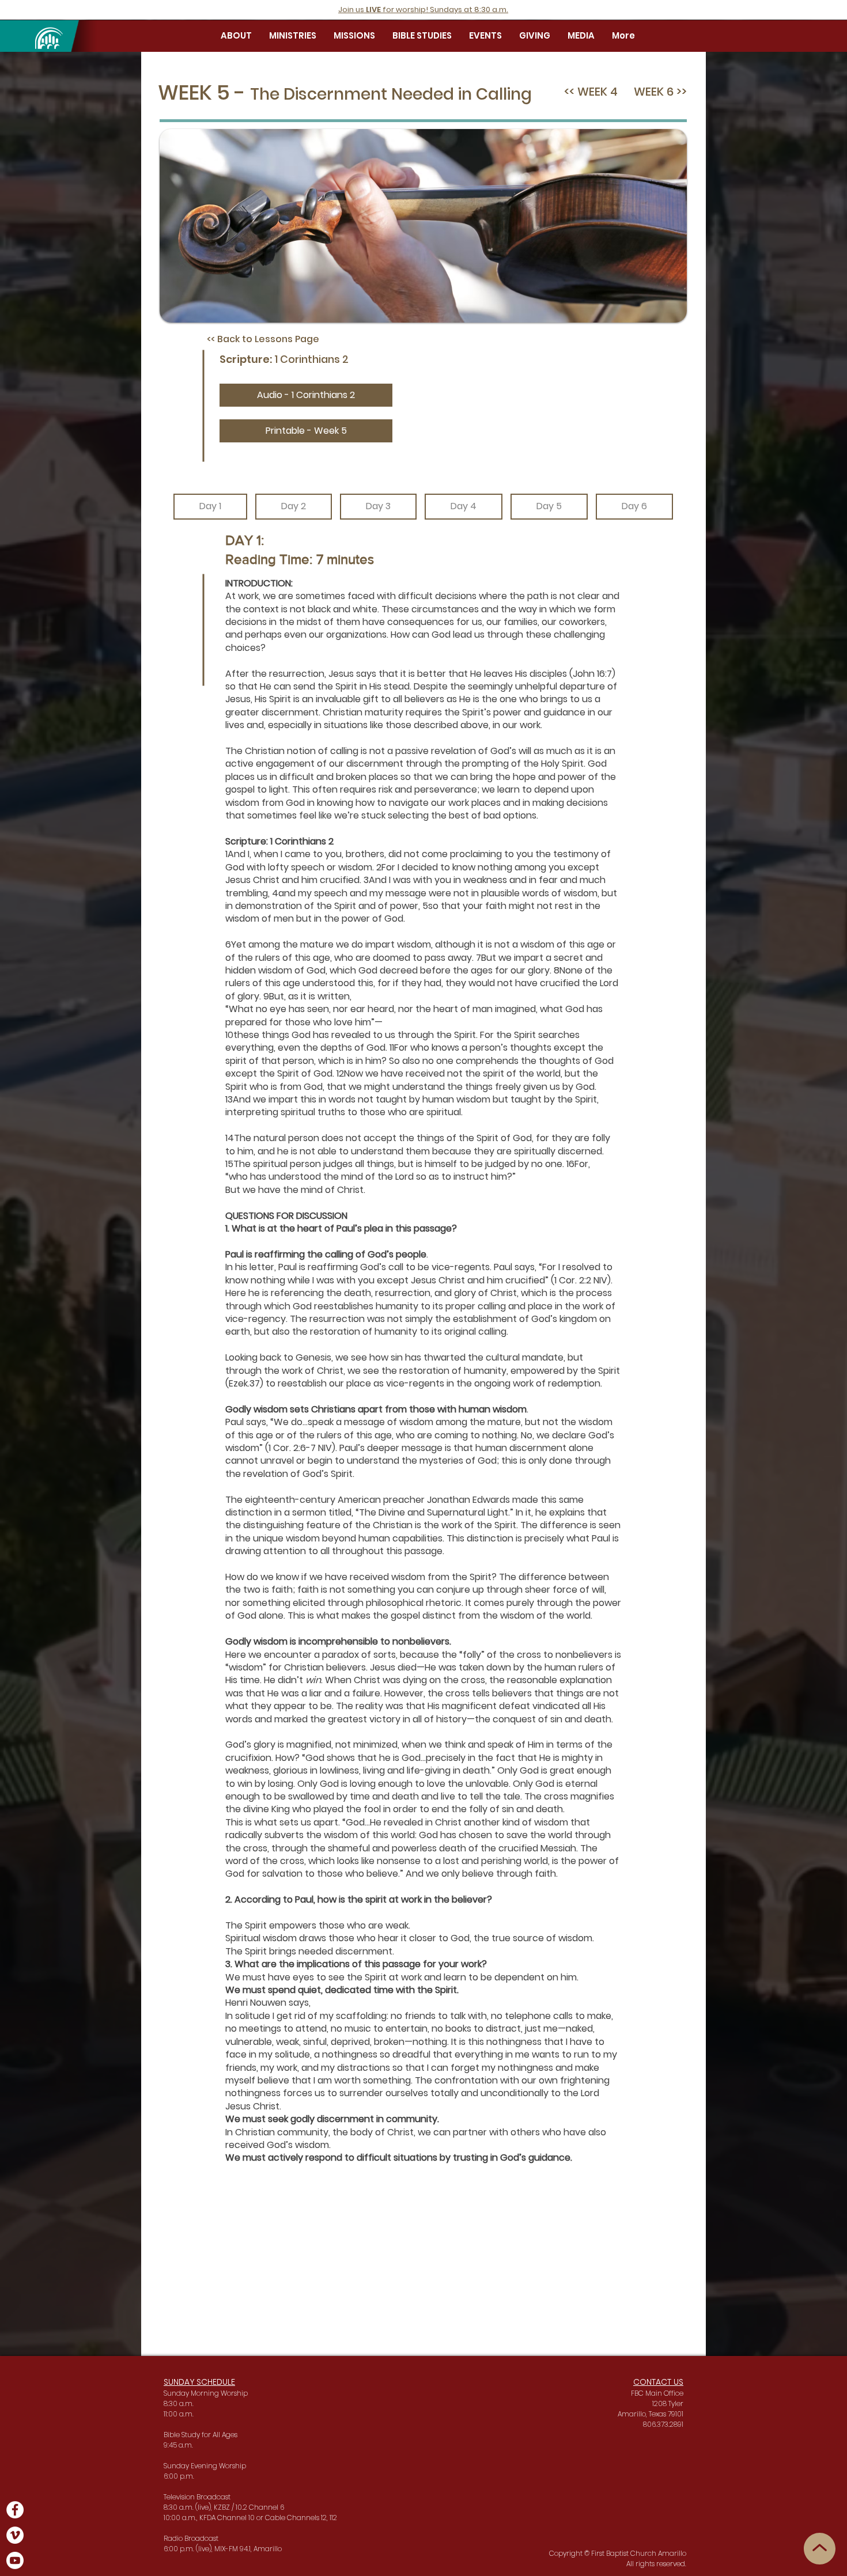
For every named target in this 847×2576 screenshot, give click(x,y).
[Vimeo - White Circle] (15, 2535)
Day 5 (549, 506)
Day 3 (378, 506)
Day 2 (294, 506)
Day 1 (210, 506)
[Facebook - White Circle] (15, 2510)
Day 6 (634, 506)
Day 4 (464, 506)
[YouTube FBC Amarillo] (15, 2560)
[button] (236, 36)
